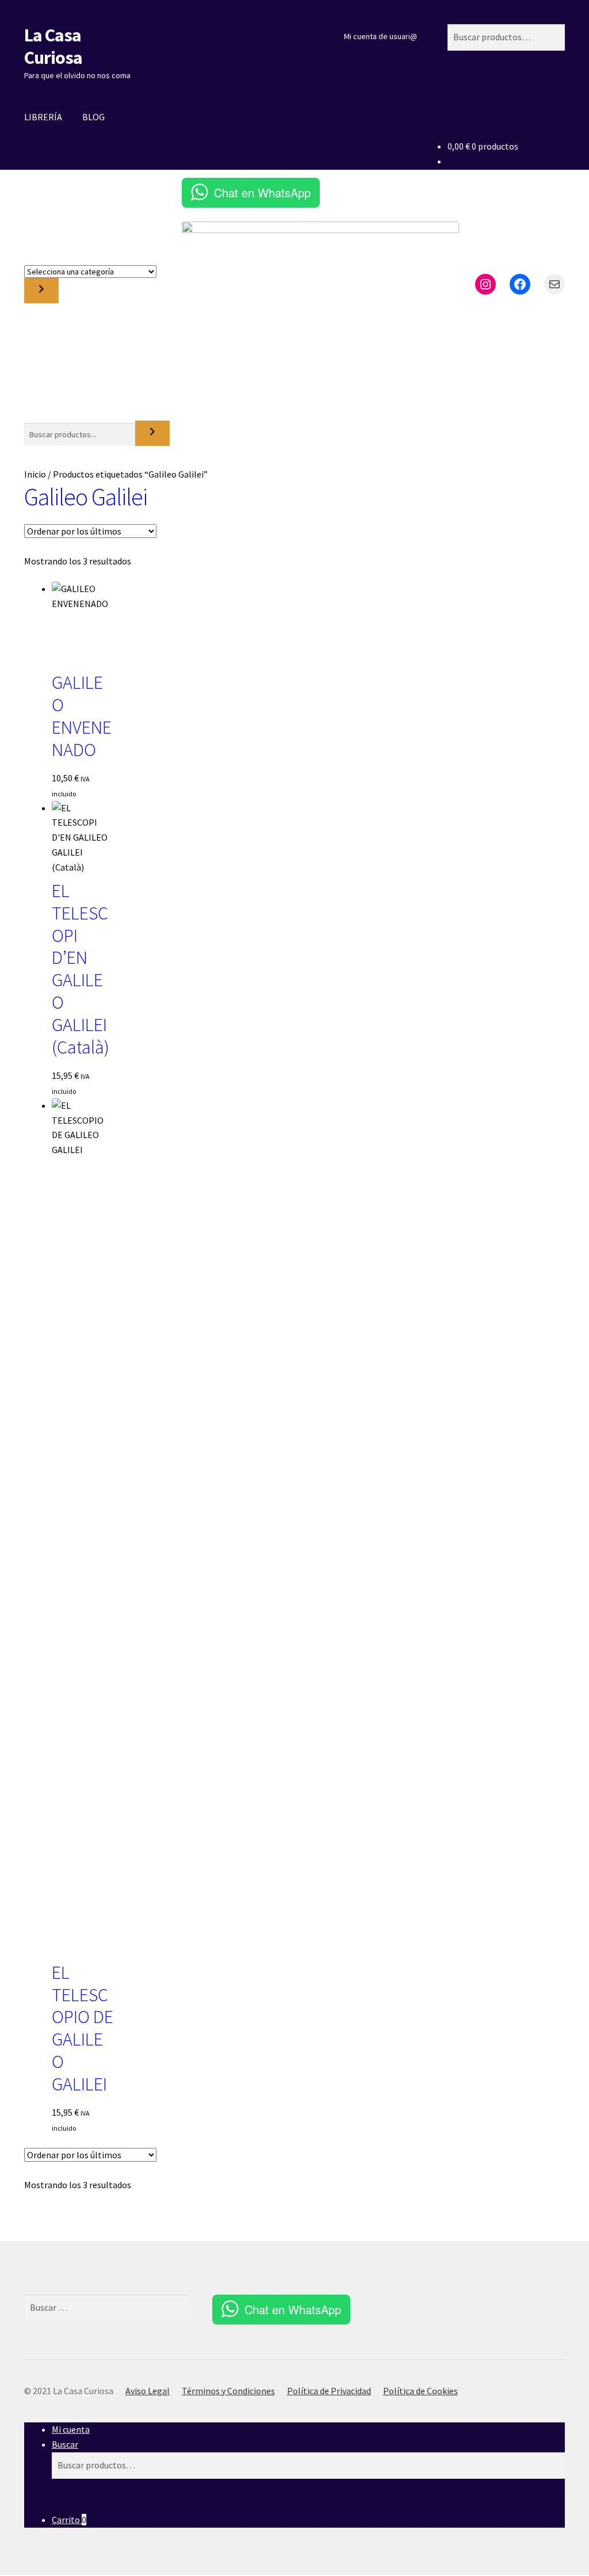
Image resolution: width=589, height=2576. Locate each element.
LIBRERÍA (43, 117)
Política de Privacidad (329, 2391)
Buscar (65, 2444)
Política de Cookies (420, 2391)
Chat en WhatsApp (262, 192)
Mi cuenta (71, 2429)
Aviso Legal (148, 2391)
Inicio (35, 474)
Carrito (69, 2520)
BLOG (93, 117)
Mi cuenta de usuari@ (380, 36)
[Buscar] (152, 433)
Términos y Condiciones (228, 2391)
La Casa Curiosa (53, 46)
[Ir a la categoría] (41, 291)
